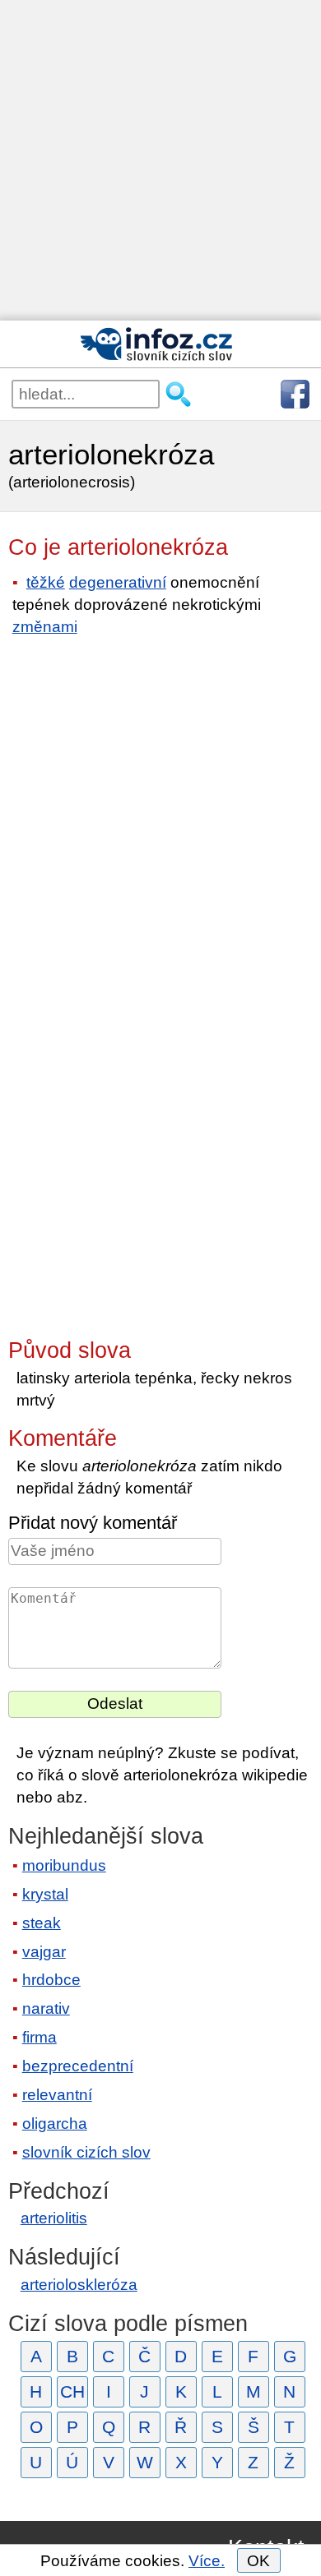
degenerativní (118, 582)
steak (42, 1923)
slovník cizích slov (86, 2152)
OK (258, 2561)
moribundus (64, 1865)
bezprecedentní (78, 2066)
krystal (45, 1894)
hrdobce (51, 1980)
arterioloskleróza (79, 2285)
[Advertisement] (160, 160)
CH (72, 2391)
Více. (207, 2561)
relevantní (57, 2095)
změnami (45, 627)
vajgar (44, 1952)
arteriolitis (54, 2218)
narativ (46, 2008)
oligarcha (55, 2124)
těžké (46, 582)
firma (40, 2037)
